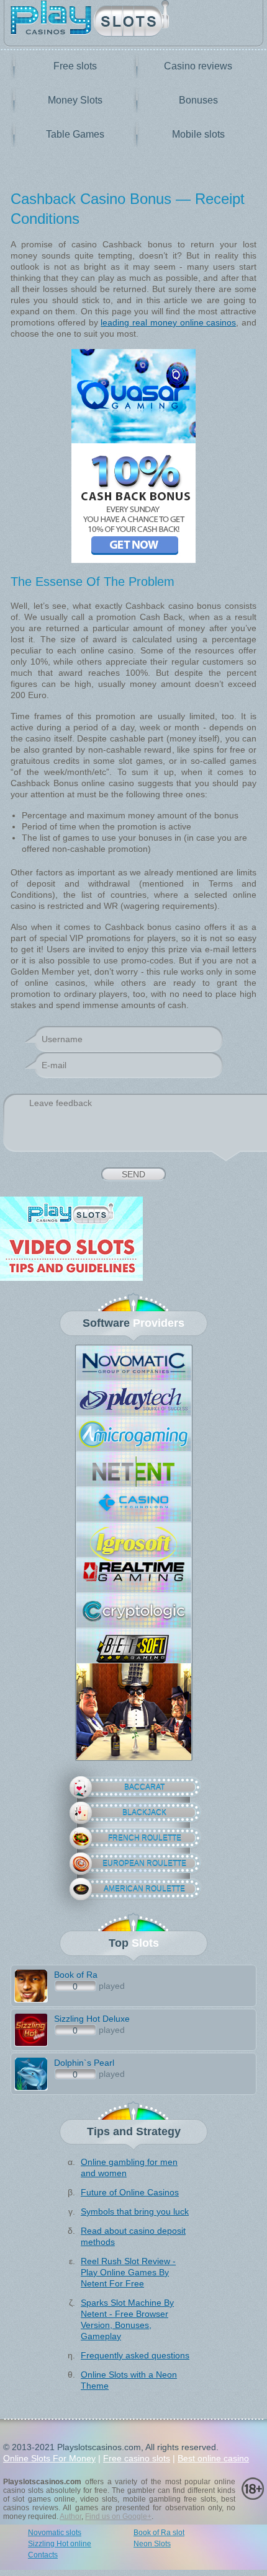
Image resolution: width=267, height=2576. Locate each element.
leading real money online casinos (168, 322)
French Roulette (145, 1838)
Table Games (75, 134)
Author (70, 2516)
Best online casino (213, 2458)
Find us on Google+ (118, 2516)
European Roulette (144, 1864)
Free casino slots (137, 2458)
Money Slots (75, 100)
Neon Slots (152, 2544)
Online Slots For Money (49, 2458)
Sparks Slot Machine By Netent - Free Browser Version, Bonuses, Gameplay (127, 2319)
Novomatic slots (55, 2533)
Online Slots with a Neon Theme (129, 2380)
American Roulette (144, 1889)
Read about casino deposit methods (133, 2236)
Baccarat (144, 1787)
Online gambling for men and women (129, 2167)
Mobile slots (198, 134)
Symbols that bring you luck (135, 2211)
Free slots (75, 66)
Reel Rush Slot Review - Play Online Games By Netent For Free (128, 2272)
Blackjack (144, 1813)
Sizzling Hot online (60, 2544)
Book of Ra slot (159, 2533)
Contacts (43, 2555)
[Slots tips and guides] (133, 1240)
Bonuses (198, 100)
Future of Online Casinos (130, 2192)
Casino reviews (198, 66)
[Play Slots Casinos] (133, 20)
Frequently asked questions (135, 2355)
